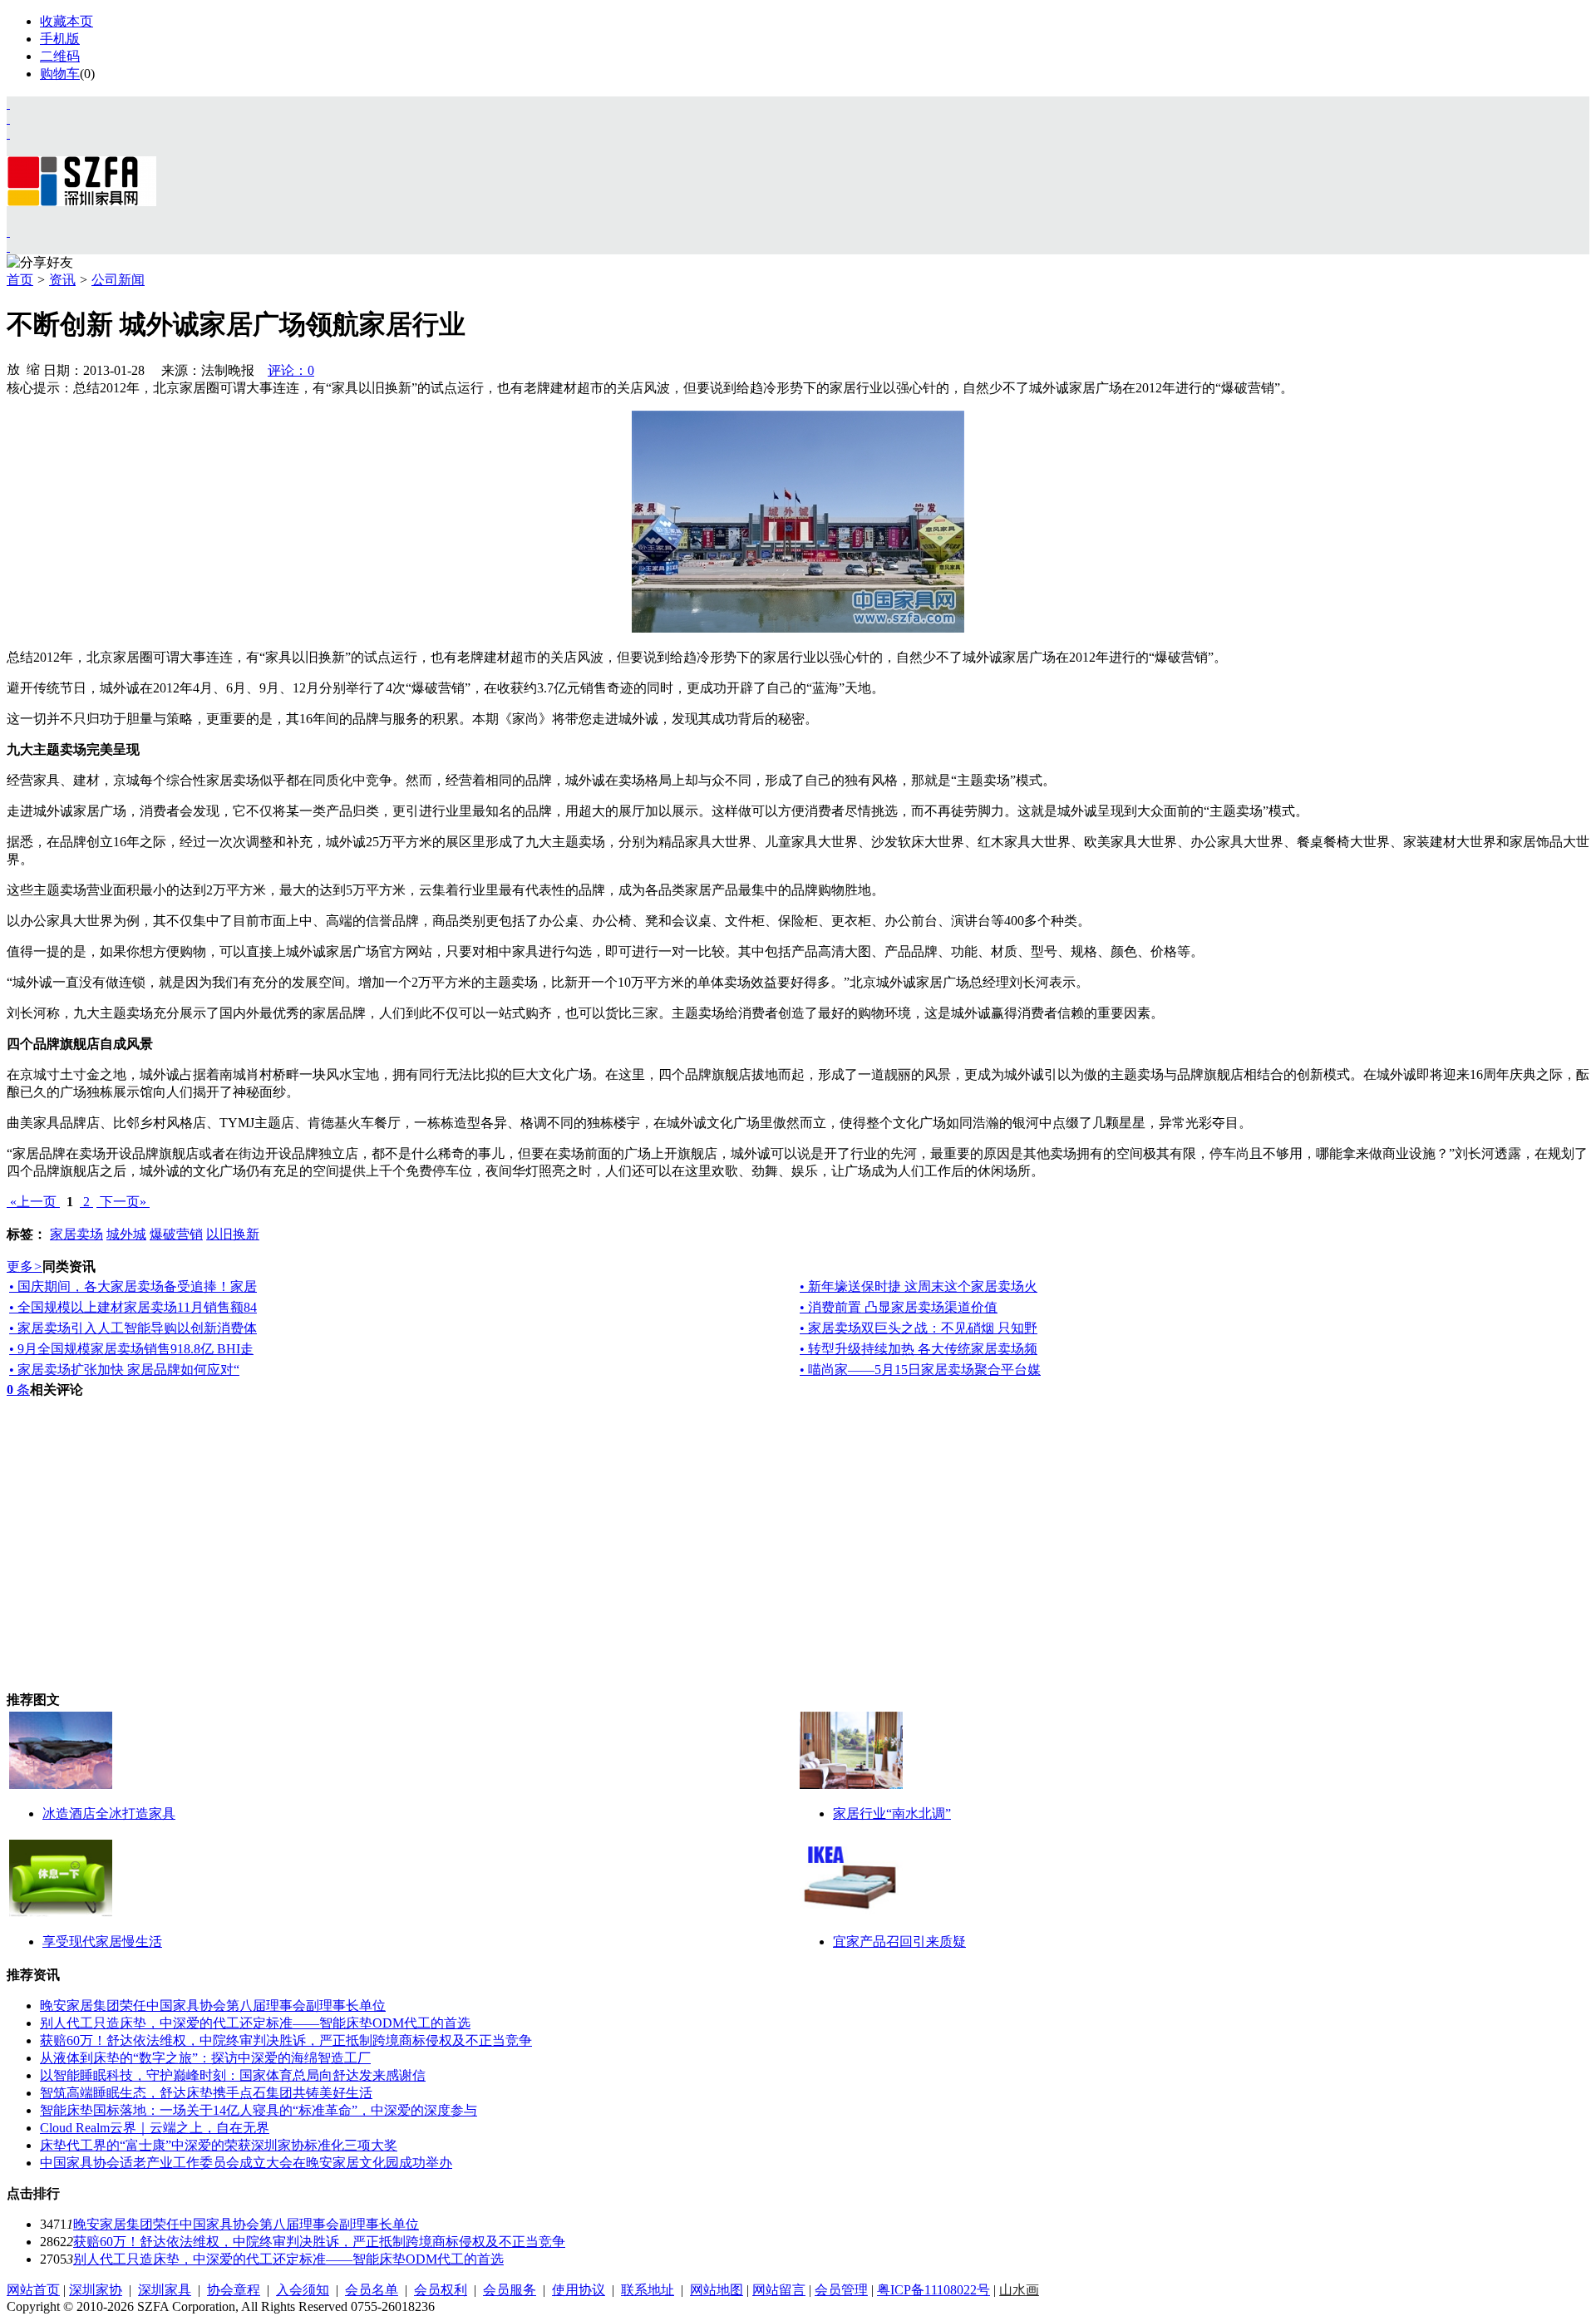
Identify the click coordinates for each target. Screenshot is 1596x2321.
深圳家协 (96, 2290)
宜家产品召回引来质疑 (899, 1942)
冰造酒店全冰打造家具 (109, 1813)
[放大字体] (13, 368)
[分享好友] (40, 263)
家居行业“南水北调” (892, 1813)
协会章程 (234, 2290)
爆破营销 (176, 1234)
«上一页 (33, 1202)
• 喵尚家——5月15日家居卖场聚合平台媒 (920, 1370)
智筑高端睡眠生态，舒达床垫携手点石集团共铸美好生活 (206, 2093)
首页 (20, 280)
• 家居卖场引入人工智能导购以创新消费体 (133, 1328)
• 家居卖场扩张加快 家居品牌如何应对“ (124, 1370)
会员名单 (372, 2290)
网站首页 (33, 2290)
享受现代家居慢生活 (102, 1942)
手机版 (60, 39)
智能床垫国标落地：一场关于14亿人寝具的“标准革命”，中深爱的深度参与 (259, 2110)
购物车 (60, 74)
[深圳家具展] (8, 118)
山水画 (1019, 2290)
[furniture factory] (8, 133)
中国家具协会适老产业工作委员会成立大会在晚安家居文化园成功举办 (246, 2163)
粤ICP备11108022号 (933, 2290)
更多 (25, 1266)
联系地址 (648, 2290)
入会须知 (303, 2290)
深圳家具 (165, 2290)
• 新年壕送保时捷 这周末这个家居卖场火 (919, 1286)
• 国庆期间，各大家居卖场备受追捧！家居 (133, 1286)
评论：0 (291, 370)
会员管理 (841, 2290)
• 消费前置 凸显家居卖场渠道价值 (899, 1307)
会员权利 (441, 2290)
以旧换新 (233, 1234)
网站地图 (717, 2290)
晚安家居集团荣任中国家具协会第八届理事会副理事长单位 (213, 2006)
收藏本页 (66, 21)
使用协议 (579, 2290)
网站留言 (779, 2290)
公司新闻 (118, 280)
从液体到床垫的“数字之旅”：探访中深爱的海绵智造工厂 (205, 2058)
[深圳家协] (8, 103)
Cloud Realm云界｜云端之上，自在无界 (155, 2128)
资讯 (62, 280)
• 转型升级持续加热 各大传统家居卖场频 (919, 1349)
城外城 (126, 1234)
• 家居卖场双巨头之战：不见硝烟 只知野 (919, 1328)
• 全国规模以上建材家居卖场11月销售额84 (133, 1307)
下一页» (123, 1202)
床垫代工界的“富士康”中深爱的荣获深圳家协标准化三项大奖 (219, 2145)
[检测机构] (8, 246)
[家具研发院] (8, 232)
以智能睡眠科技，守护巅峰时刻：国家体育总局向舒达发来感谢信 (233, 2075)
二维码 (60, 56)
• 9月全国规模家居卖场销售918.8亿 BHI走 (131, 1349)
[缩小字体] (33, 368)
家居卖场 (76, 1234)
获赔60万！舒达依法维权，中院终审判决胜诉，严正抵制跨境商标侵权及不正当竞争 (286, 2040)
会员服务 (510, 2290)
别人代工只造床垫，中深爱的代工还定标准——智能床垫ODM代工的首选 (255, 2023)
